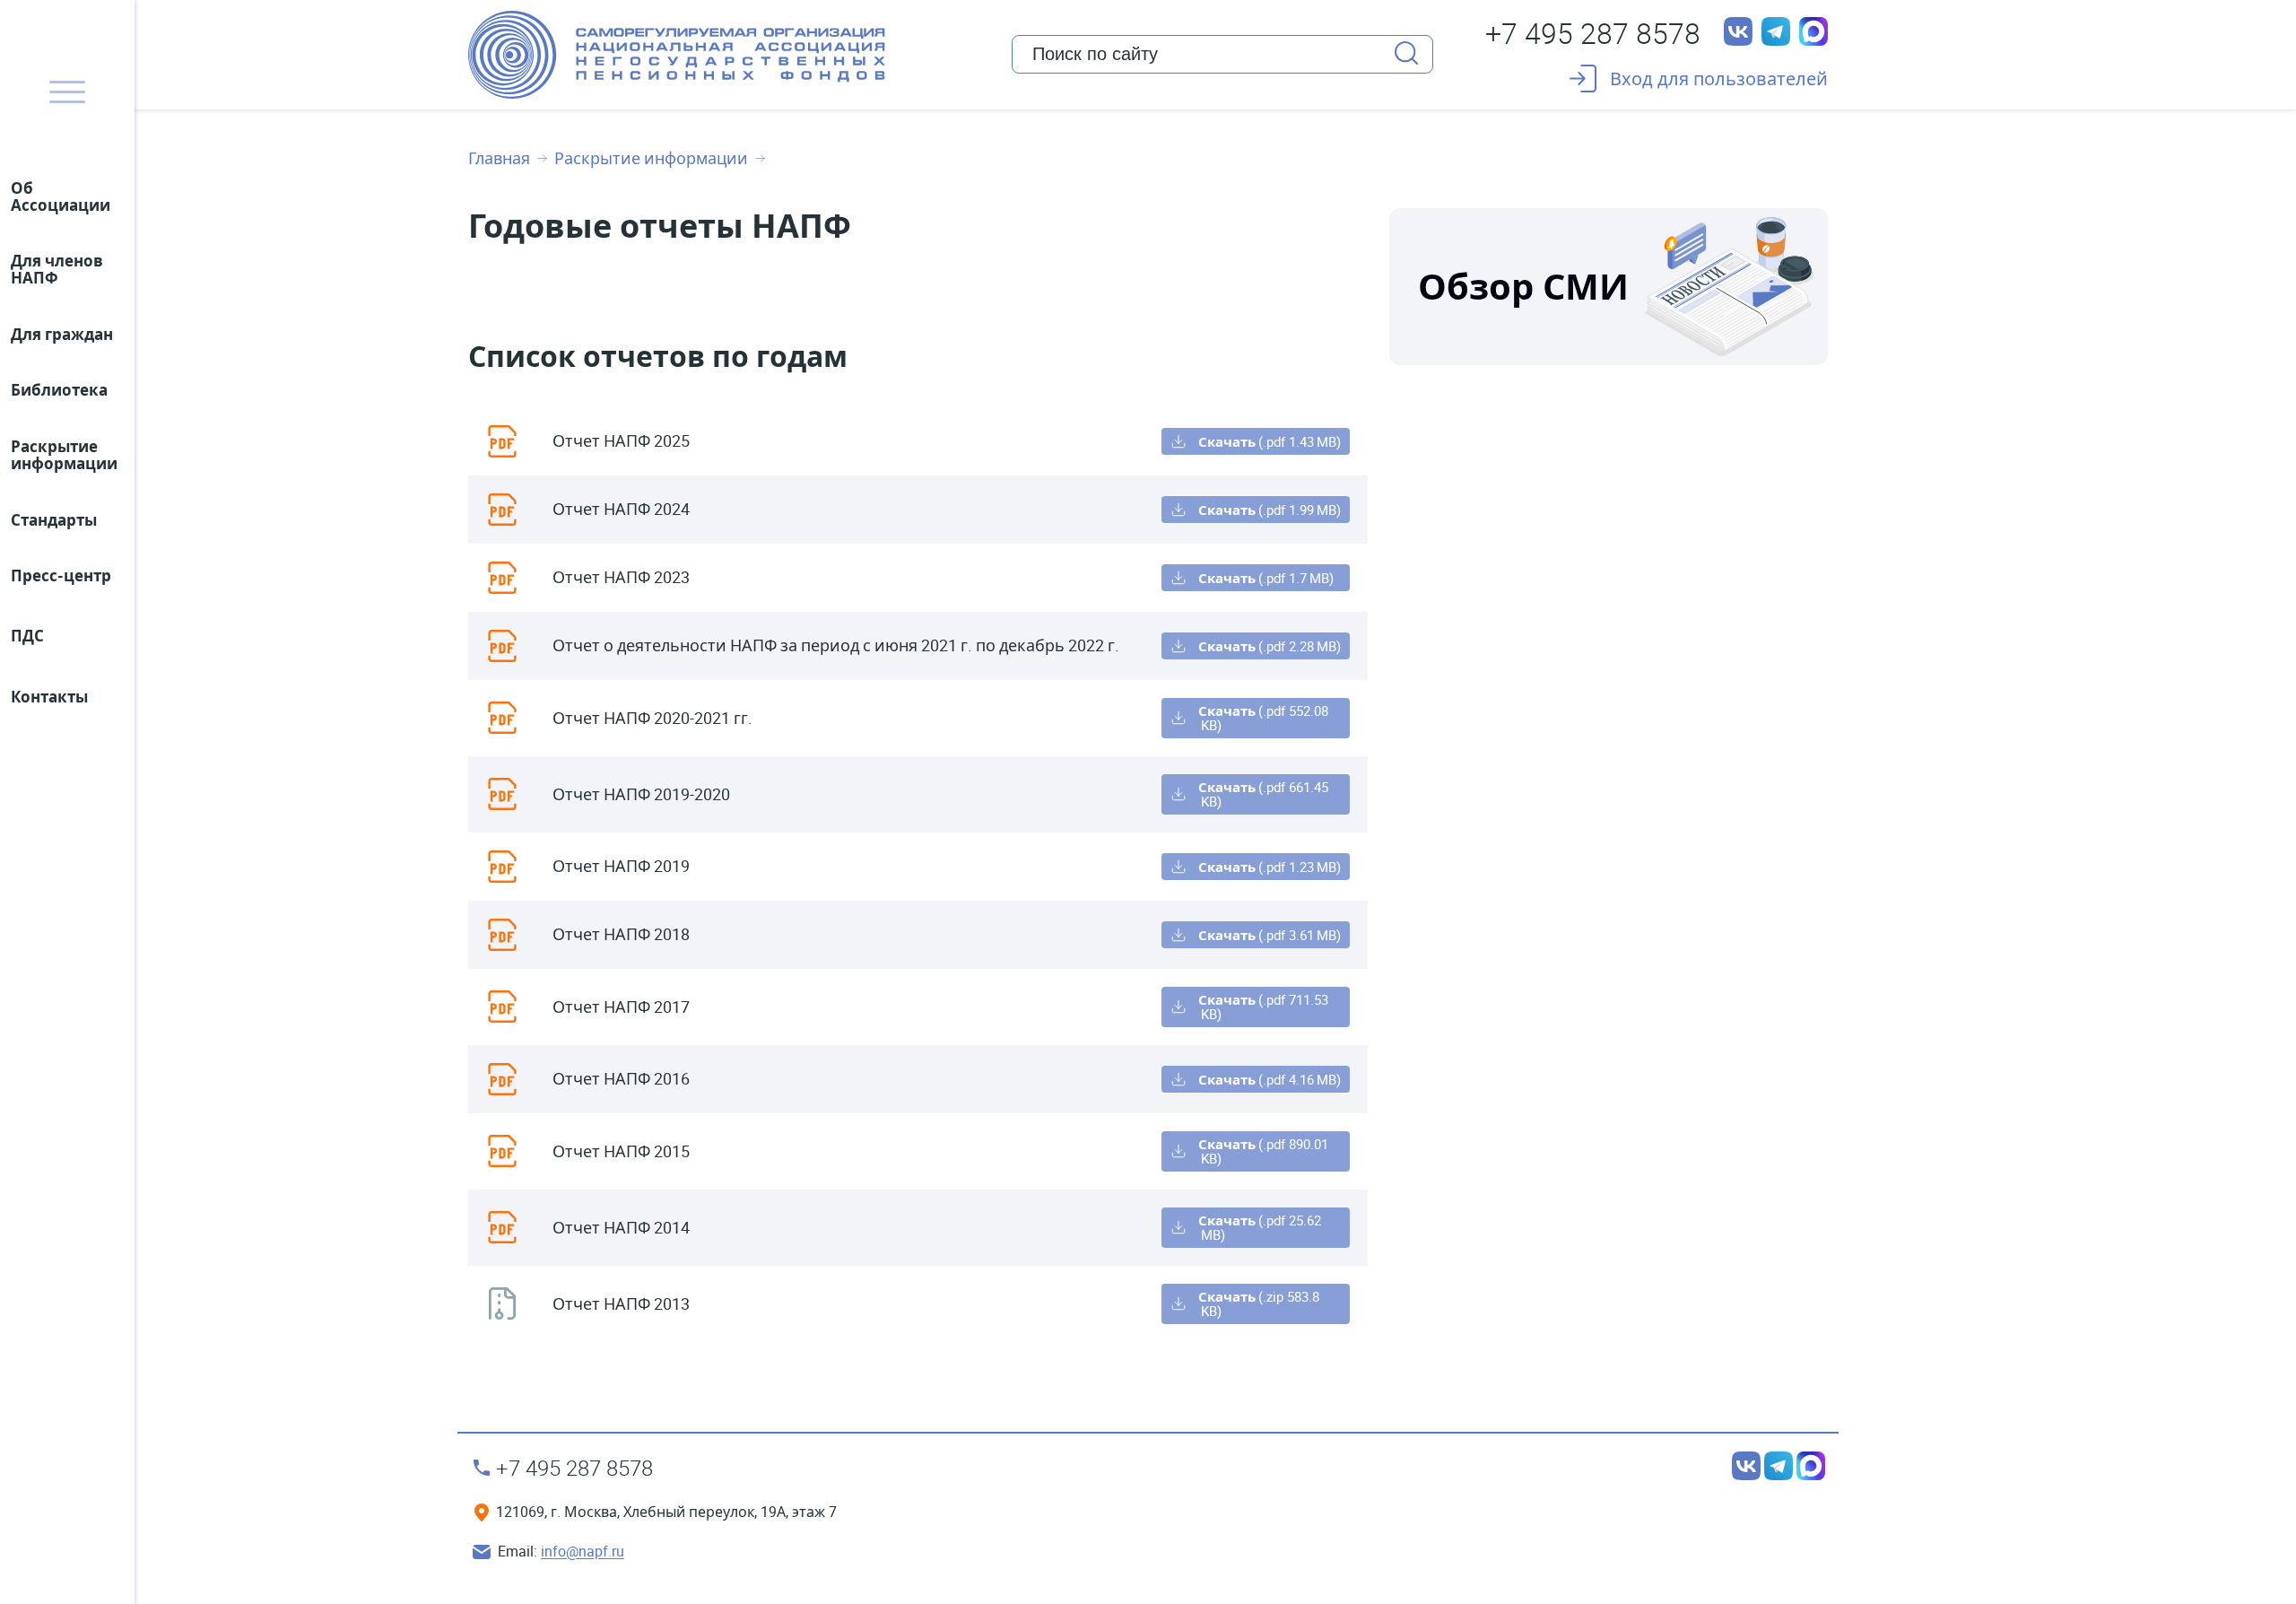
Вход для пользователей (1719, 78)
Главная (499, 159)
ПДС (27, 636)
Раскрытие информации (651, 159)
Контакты (49, 697)
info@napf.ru (583, 1552)
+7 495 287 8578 (1593, 33)
